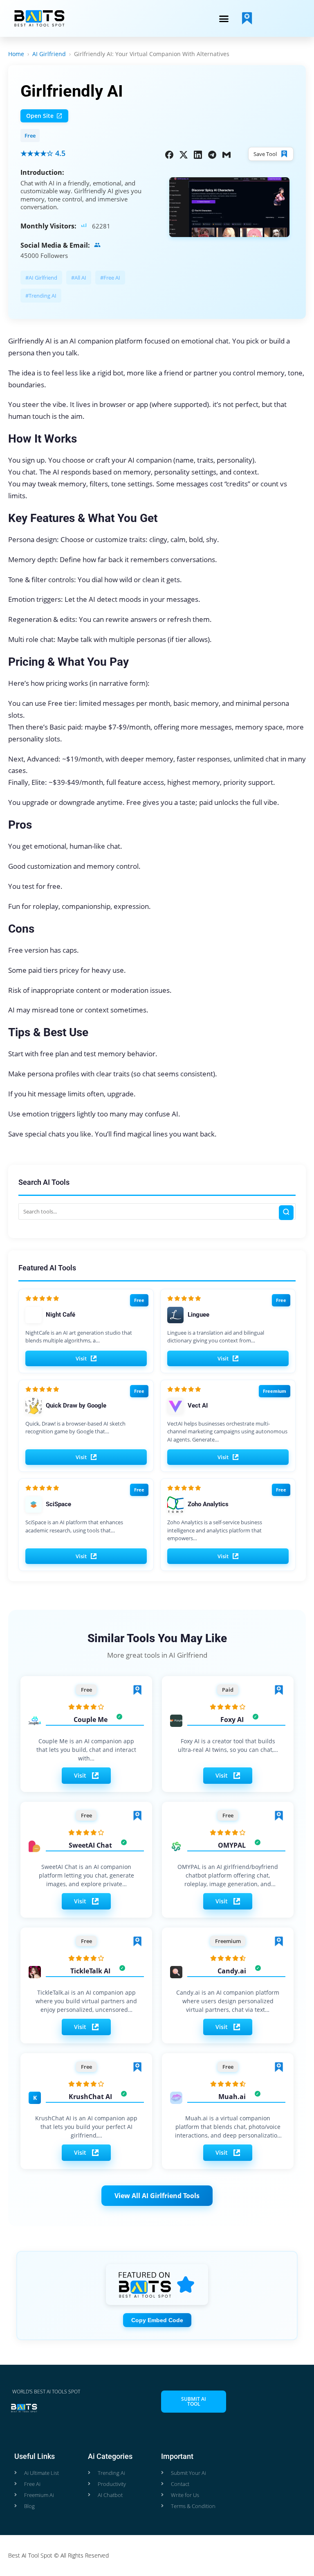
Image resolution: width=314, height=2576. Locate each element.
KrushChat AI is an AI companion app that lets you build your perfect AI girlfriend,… (86, 2127)
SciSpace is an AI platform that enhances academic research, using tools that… (74, 1526)
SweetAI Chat (90, 1845)
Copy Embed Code (157, 2320)
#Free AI (110, 278)
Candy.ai (232, 1971)
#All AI (79, 278)
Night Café (61, 1315)
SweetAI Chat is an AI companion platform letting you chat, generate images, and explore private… (86, 1875)
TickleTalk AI (90, 1971)
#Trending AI (41, 296)
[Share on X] (184, 154)
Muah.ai (232, 2097)
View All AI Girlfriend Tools (157, 2196)
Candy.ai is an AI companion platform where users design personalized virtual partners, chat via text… (228, 2001)
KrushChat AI (90, 2097)
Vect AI (198, 1406)
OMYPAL (232, 1845)
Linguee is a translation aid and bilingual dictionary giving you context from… (216, 1337)
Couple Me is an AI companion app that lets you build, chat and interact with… (86, 1750)
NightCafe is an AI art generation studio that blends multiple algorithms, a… (79, 1337)
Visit (81, 1358)
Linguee (198, 1315)
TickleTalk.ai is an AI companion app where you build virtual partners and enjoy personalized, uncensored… (86, 2001)
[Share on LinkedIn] (198, 154)
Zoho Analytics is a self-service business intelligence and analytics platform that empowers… (215, 1530)
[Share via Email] (227, 154)
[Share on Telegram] (212, 154)
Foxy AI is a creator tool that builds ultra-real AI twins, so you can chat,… (228, 1745)
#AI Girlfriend (41, 278)
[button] (224, 18)
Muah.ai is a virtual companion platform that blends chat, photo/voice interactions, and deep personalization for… (228, 2127)
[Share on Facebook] (169, 154)
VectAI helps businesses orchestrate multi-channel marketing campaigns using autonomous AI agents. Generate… (227, 1431)
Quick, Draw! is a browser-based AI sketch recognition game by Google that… (75, 1428)
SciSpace (58, 1504)
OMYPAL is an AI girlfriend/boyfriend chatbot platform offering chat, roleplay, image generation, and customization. (228, 1876)
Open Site (40, 116)
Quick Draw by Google (76, 1406)
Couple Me (91, 1720)
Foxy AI (232, 1720)
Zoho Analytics (208, 1504)
